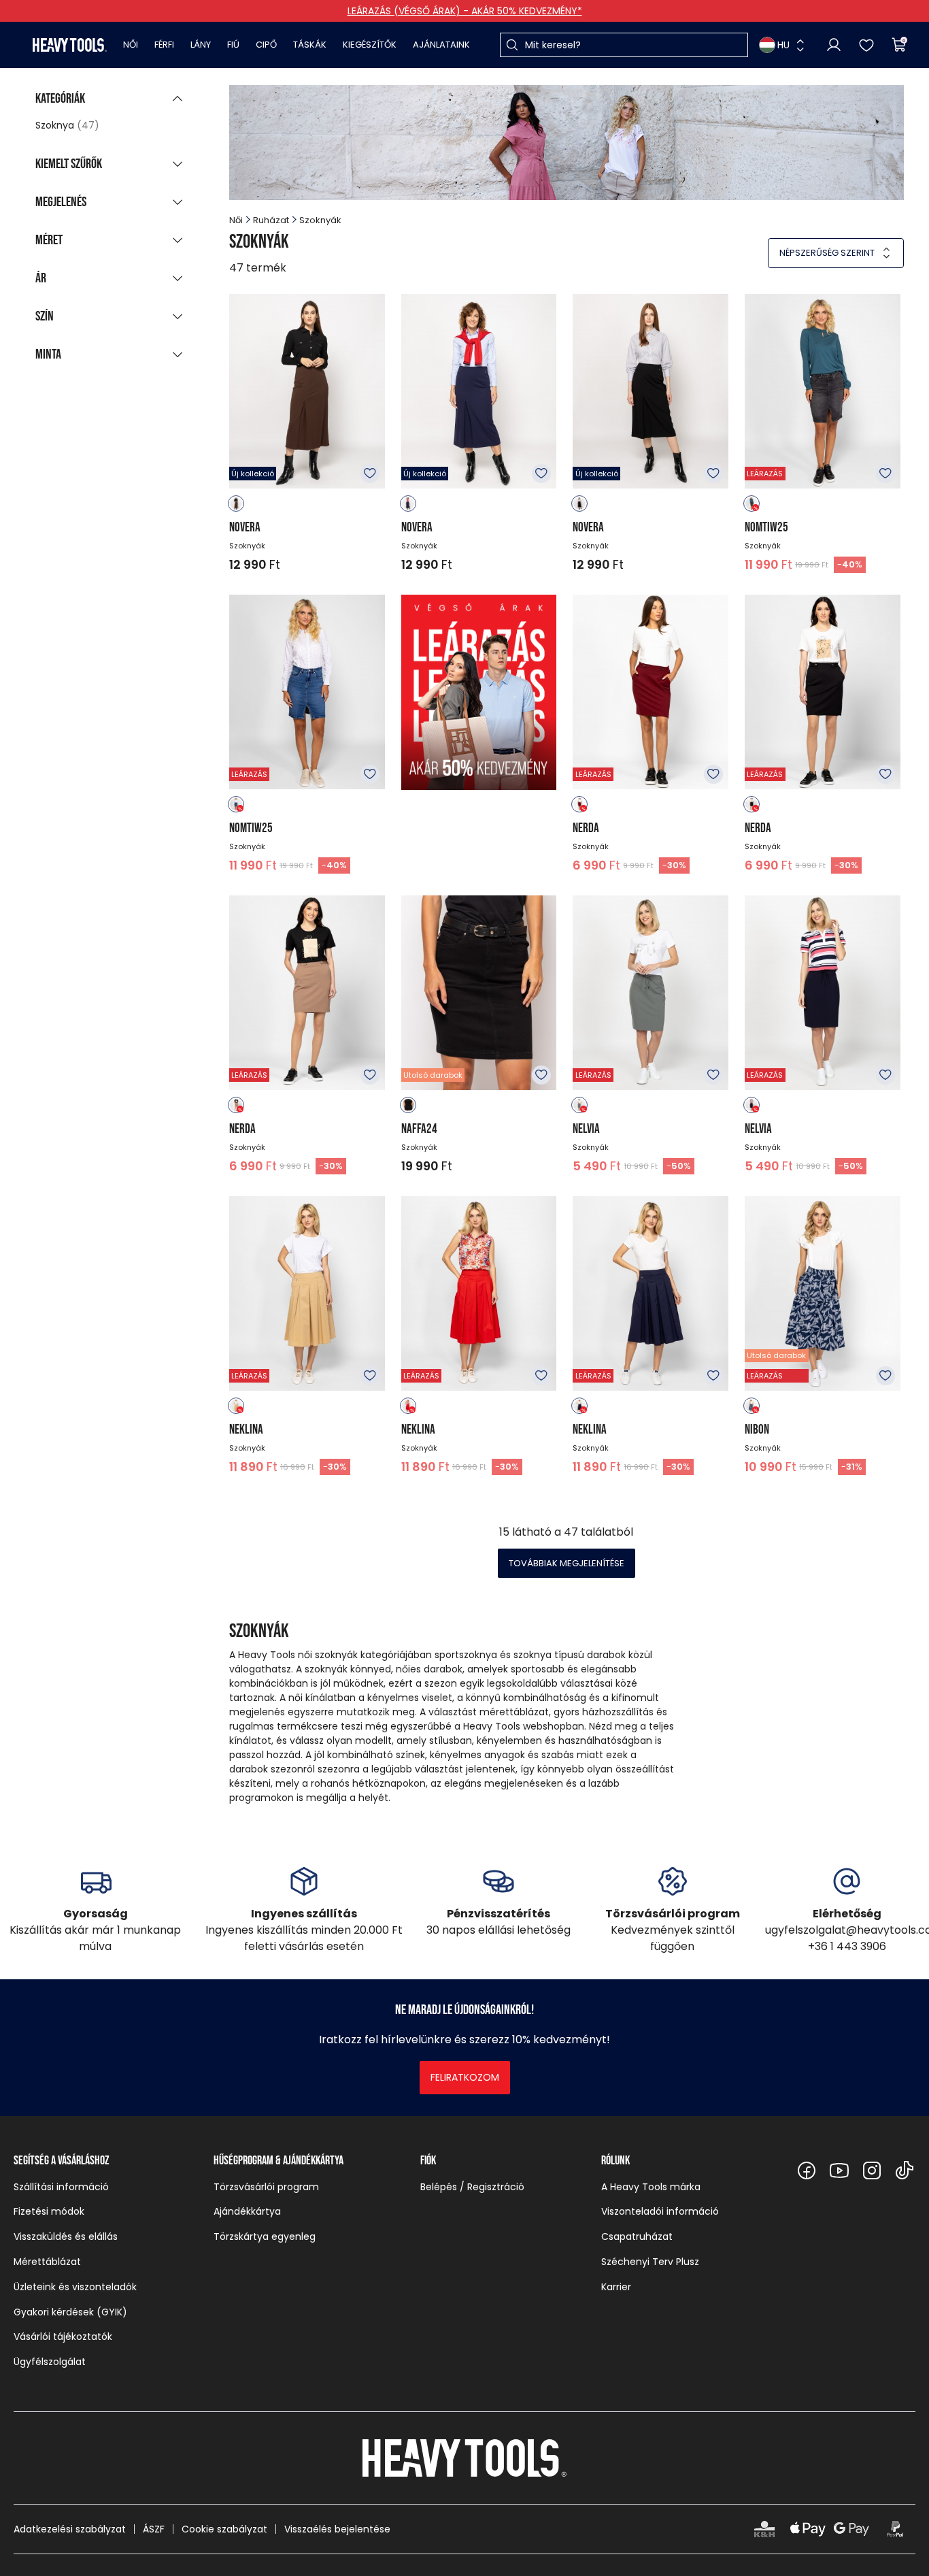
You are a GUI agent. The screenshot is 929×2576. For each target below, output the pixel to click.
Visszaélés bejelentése (337, 2529)
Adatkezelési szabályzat (70, 2529)
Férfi (164, 45)
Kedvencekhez (370, 474)
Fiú (233, 45)
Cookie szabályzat (224, 2529)
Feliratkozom (465, 2077)
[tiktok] (905, 2170)
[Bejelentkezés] (834, 45)
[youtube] (839, 2170)
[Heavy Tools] (70, 45)
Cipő (266, 45)
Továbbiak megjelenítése (567, 1563)
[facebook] (807, 2170)
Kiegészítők (370, 45)
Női (131, 45)
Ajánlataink (441, 45)
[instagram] (872, 2170)
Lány (201, 45)
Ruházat (271, 220)
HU (783, 45)
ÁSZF (154, 2529)
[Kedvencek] (866, 45)
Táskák (310, 45)
